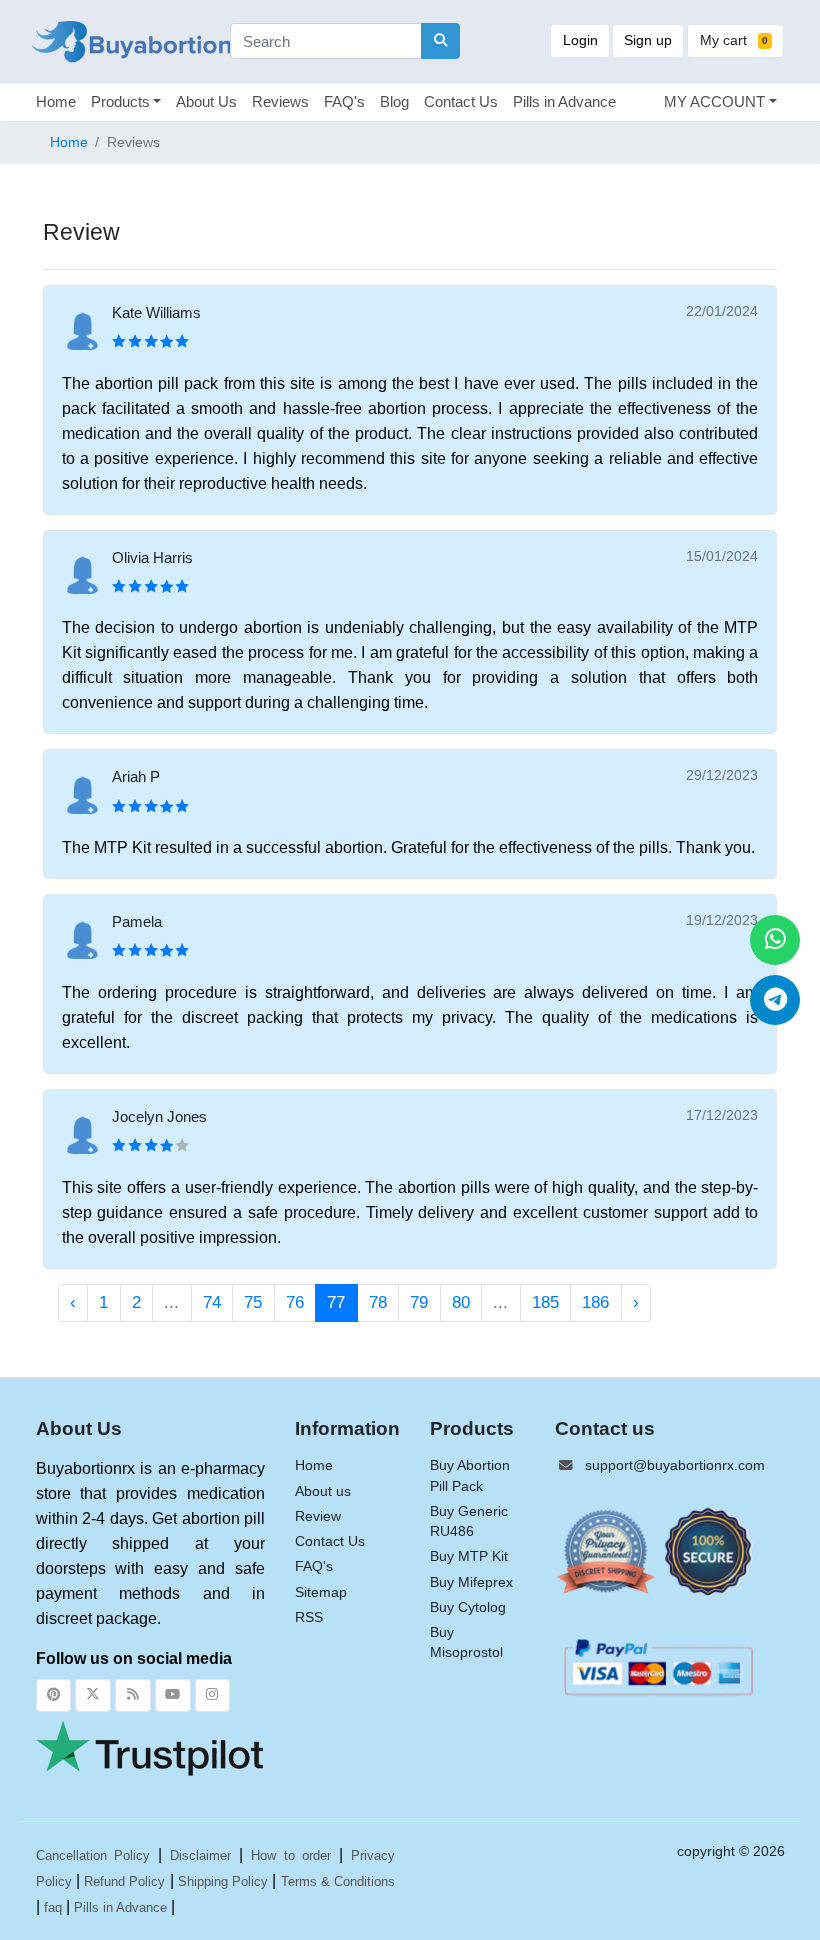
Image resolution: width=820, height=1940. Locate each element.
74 (212, 1302)
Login (580, 40)
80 (461, 1302)
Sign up (648, 40)
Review (318, 1516)
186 (595, 1302)
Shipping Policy (223, 1881)
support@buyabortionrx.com (675, 1465)
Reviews (280, 101)
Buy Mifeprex (471, 1582)
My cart (734, 40)
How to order (291, 1855)
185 (545, 1302)
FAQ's (344, 101)
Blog (394, 101)
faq (53, 1907)
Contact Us (461, 101)
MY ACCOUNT (714, 101)
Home (56, 101)
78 (378, 1302)
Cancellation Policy (93, 1855)
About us (323, 1491)
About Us (206, 101)
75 (253, 1302)
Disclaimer (200, 1855)
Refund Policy (124, 1881)
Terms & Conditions (338, 1881)
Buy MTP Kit (469, 1556)
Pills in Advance (564, 101)
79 (419, 1302)
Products (120, 101)
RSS (309, 1617)
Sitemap (321, 1592)
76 (295, 1302)
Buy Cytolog (468, 1607)
